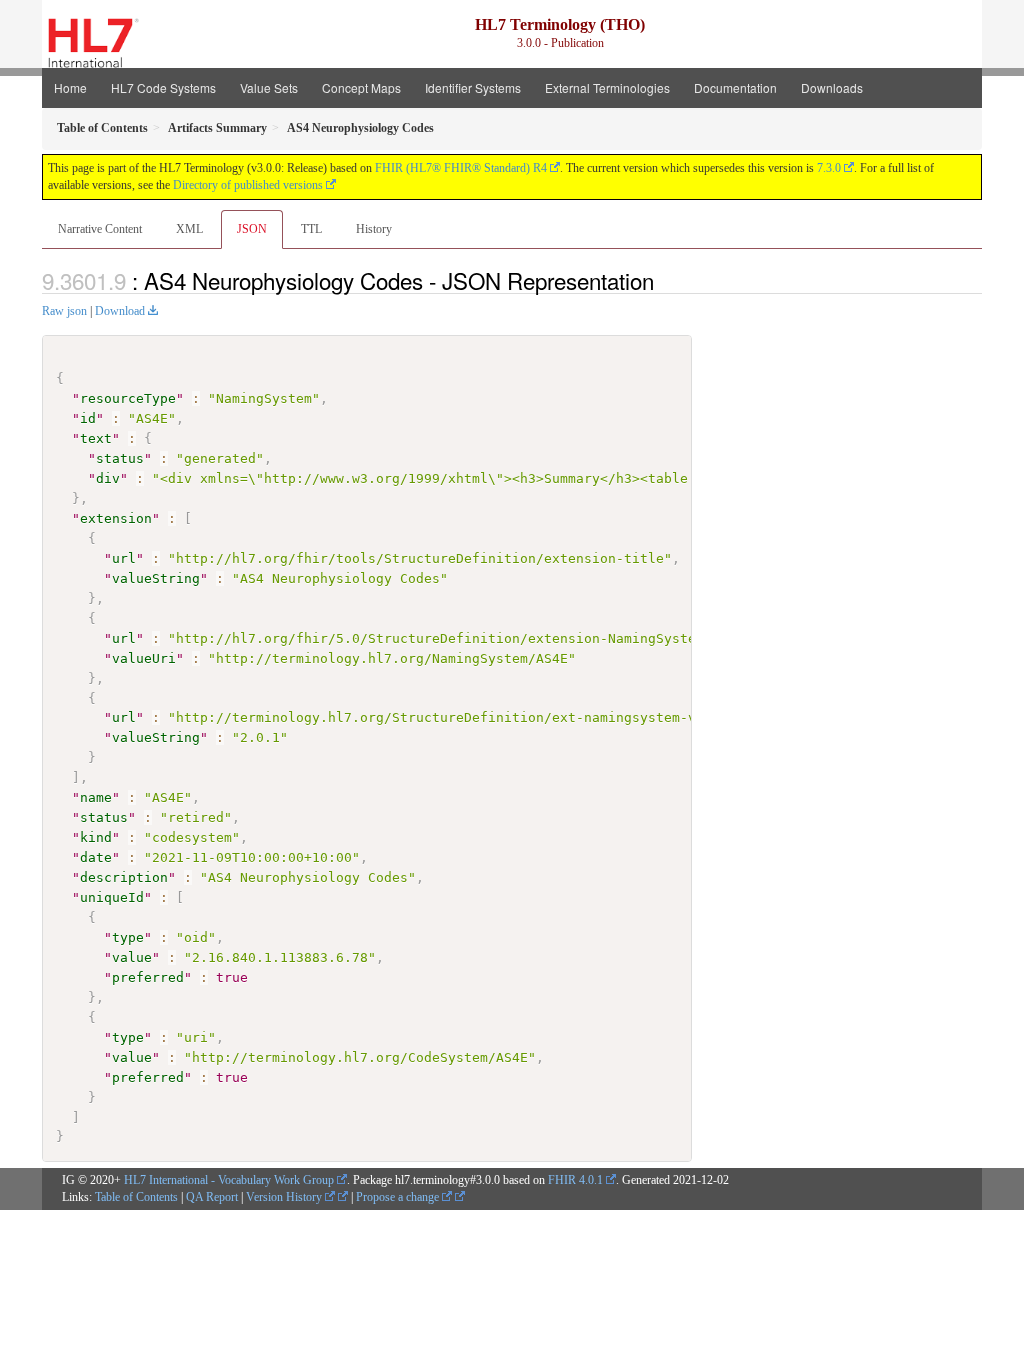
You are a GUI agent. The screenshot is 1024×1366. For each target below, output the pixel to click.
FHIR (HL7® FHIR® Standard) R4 (461, 168)
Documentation (735, 87)
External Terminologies (607, 87)
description (124, 877)
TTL (311, 229)
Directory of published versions (248, 185)
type (128, 937)
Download (120, 311)
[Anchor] (665, 280)
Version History (285, 1197)
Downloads (832, 87)
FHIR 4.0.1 (575, 1180)
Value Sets (269, 87)
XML (189, 229)
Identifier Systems (473, 87)
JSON (252, 229)
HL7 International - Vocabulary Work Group (229, 1180)
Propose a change (399, 1197)
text (96, 438)
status (120, 458)
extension (116, 518)
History (374, 229)
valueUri (144, 658)
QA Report (212, 1197)
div (108, 478)
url (124, 558)
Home (70, 87)
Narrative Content (100, 229)
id (88, 418)
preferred (148, 977)
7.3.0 (829, 168)
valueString (156, 578)
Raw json (64, 311)
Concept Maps (361, 87)
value (132, 957)
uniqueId (112, 897)
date (96, 857)
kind (96, 837)
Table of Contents (136, 1197)
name (96, 797)
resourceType (128, 398)
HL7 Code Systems (163, 87)
